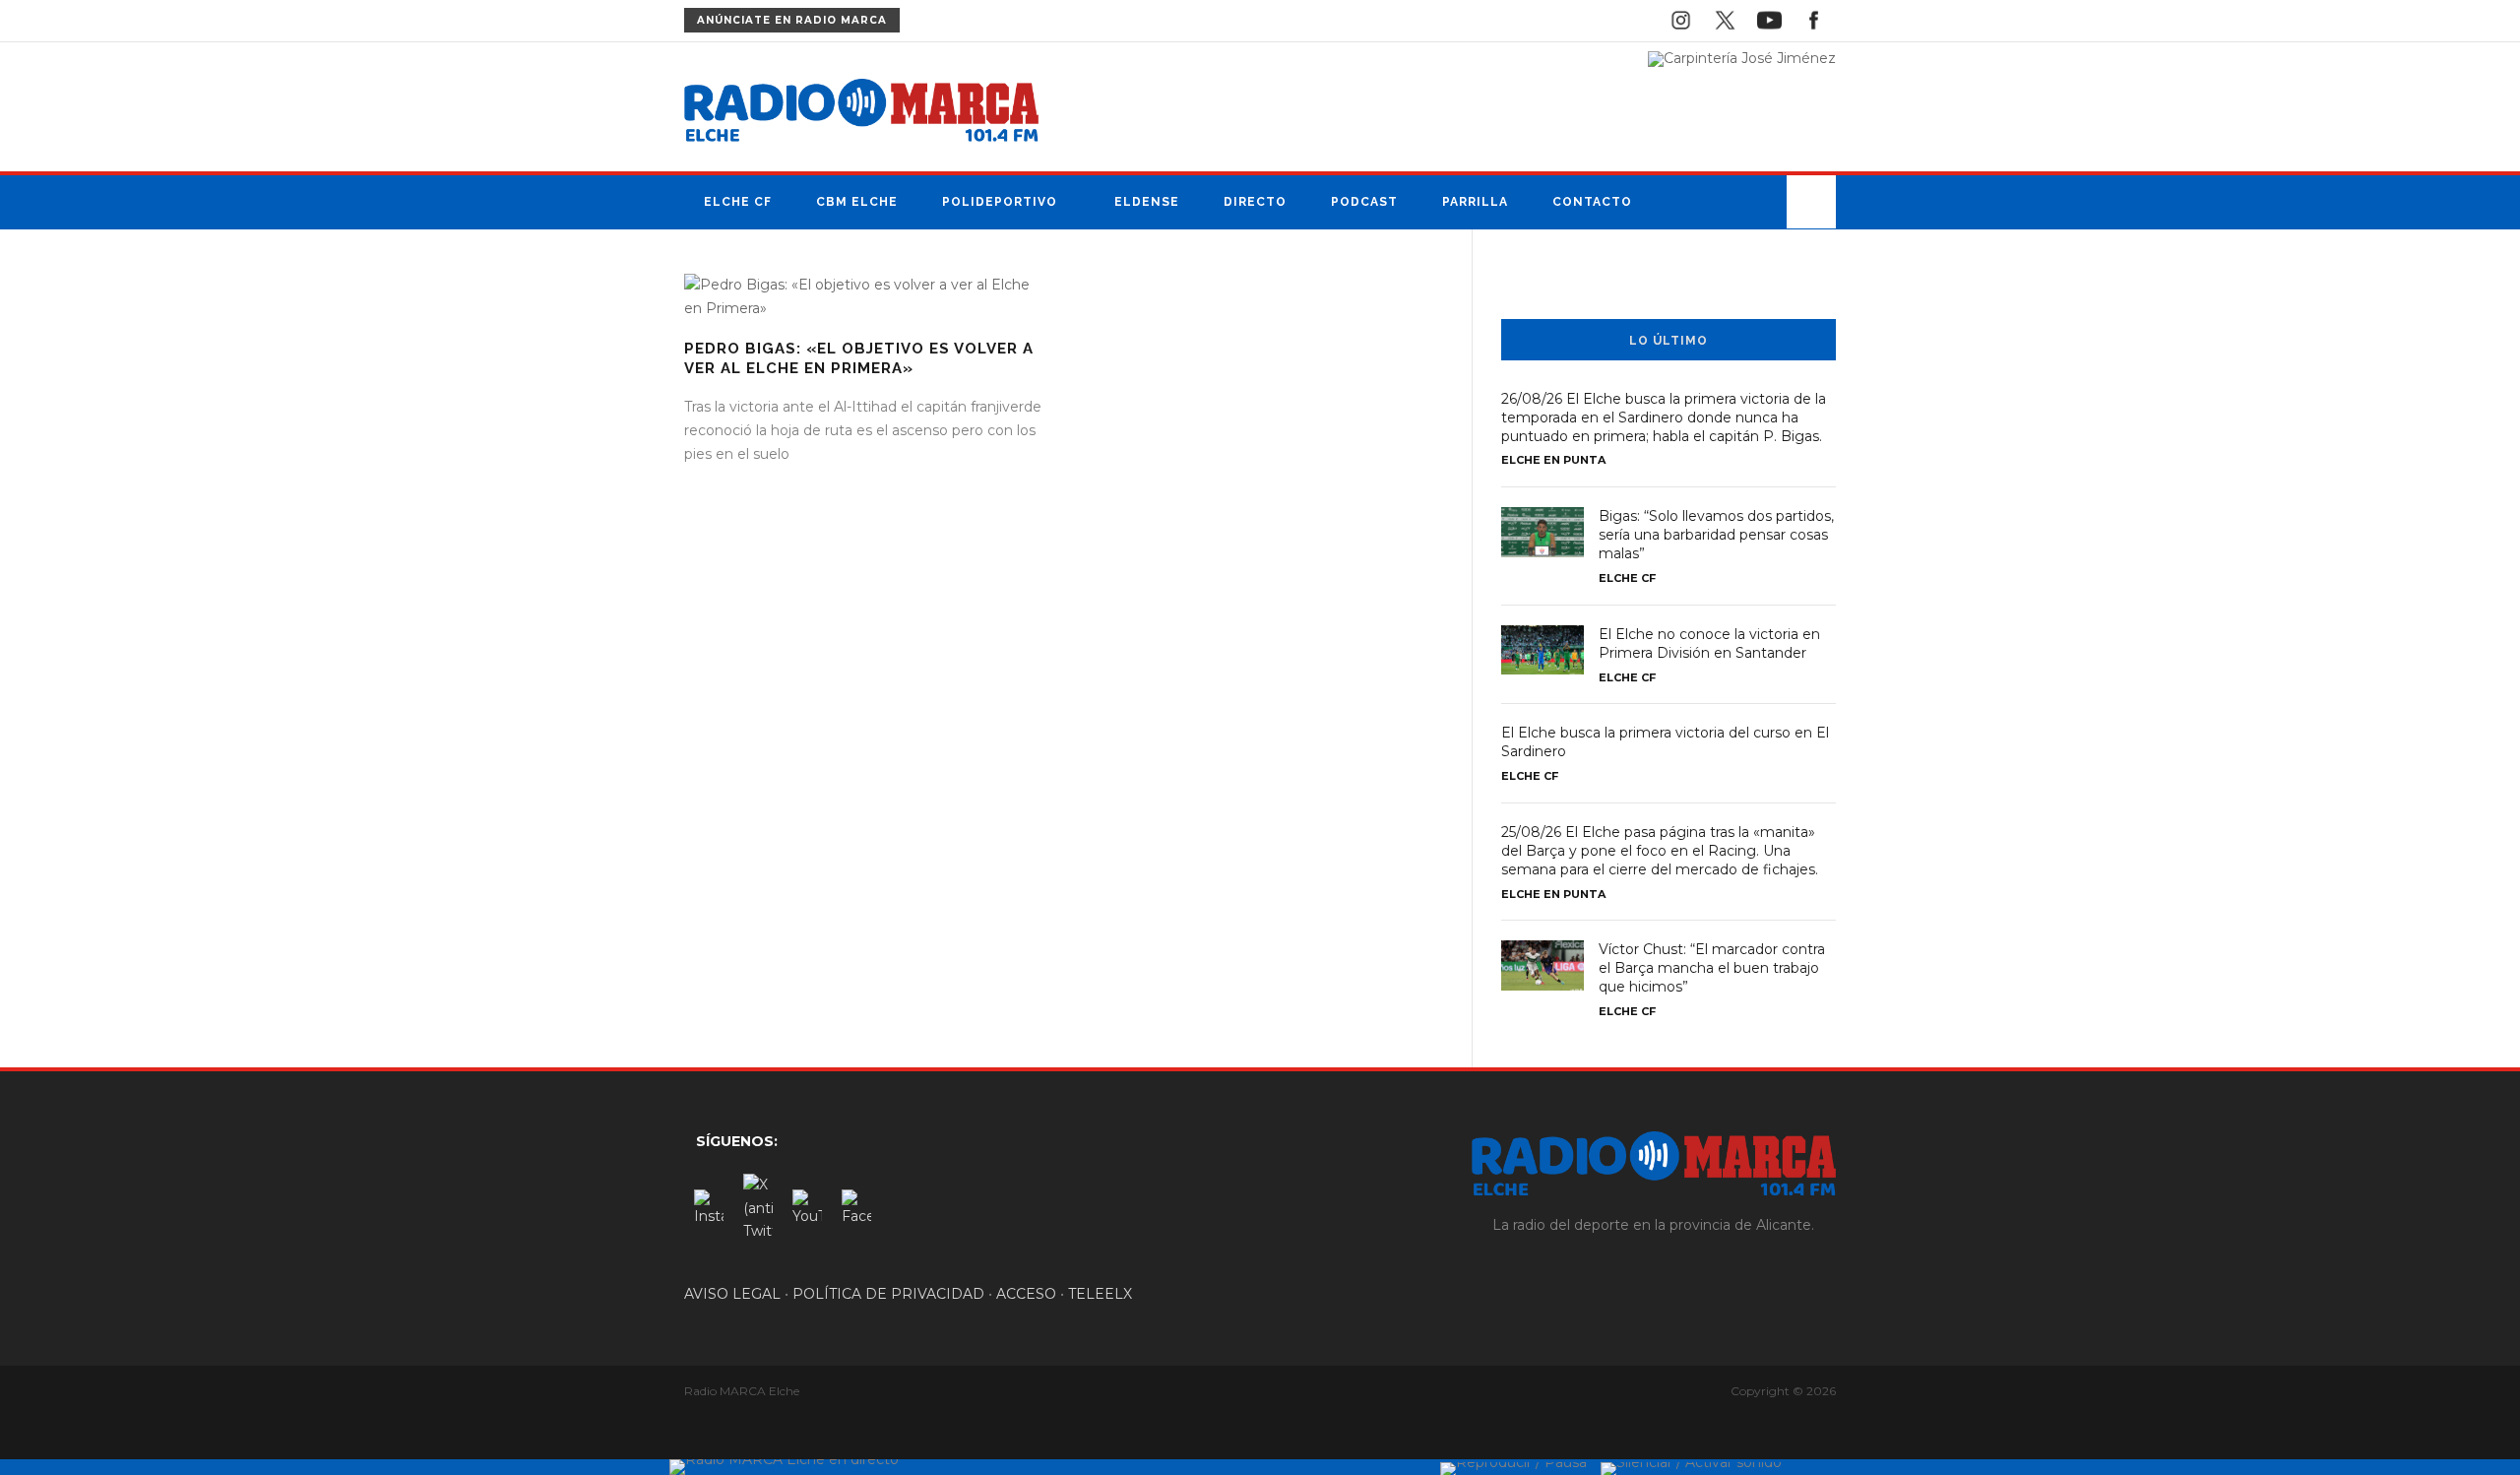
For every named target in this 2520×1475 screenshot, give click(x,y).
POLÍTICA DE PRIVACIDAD (888, 1294)
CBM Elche (857, 202)
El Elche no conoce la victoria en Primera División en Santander (1709, 643)
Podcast (1364, 202)
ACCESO (1026, 1294)
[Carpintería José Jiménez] (1742, 58)
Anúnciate (792, 20)
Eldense (1147, 202)
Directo (1255, 202)
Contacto (1592, 202)
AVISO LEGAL (732, 1294)
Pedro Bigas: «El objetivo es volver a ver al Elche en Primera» (859, 358)
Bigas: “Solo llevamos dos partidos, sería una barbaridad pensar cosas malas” (1716, 535)
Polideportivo (1000, 202)
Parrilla (1475, 202)
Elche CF (738, 202)
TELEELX (1100, 1294)
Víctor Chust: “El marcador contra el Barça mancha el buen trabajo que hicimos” (1712, 968)
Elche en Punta (1553, 460)
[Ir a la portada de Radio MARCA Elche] (861, 114)
